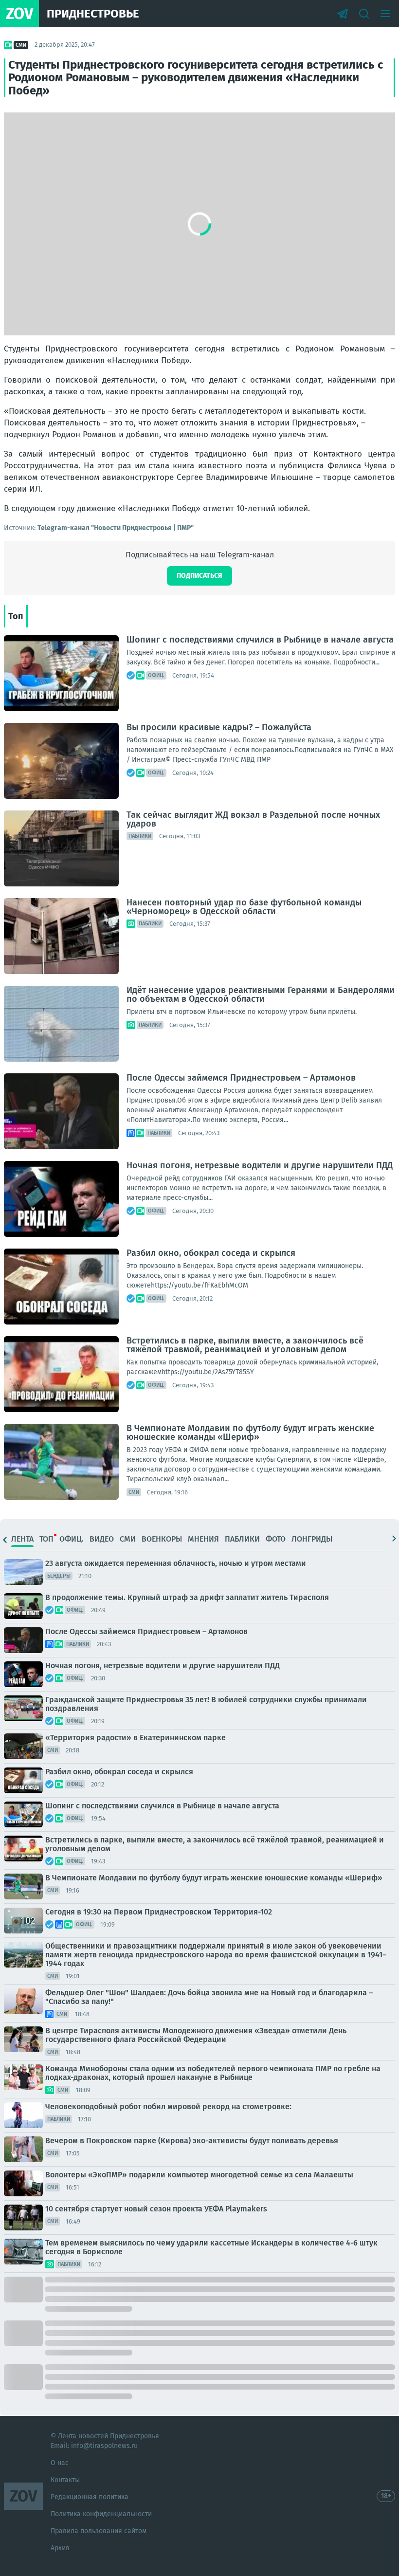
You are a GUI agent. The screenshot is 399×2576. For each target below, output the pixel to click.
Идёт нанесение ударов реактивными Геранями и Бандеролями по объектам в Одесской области (261, 994)
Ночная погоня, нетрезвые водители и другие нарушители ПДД (260, 1165)
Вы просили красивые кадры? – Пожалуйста (219, 727)
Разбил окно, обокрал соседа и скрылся (211, 1253)
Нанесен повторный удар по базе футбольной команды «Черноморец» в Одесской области (244, 907)
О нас (60, 2463)
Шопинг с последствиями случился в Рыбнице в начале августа (260, 640)
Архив (60, 2548)
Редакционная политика (90, 2497)
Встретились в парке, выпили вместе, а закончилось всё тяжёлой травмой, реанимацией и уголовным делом (245, 1345)
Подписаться (199, 576)
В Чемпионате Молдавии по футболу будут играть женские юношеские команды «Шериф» (250, 1433)
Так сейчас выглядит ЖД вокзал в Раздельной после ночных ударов (253, 819)
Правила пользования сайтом (99, 2531)
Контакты (65, 2480)
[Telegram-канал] (343, 14)
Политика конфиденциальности (101, 2514)
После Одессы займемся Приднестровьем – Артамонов (241, 1078)
